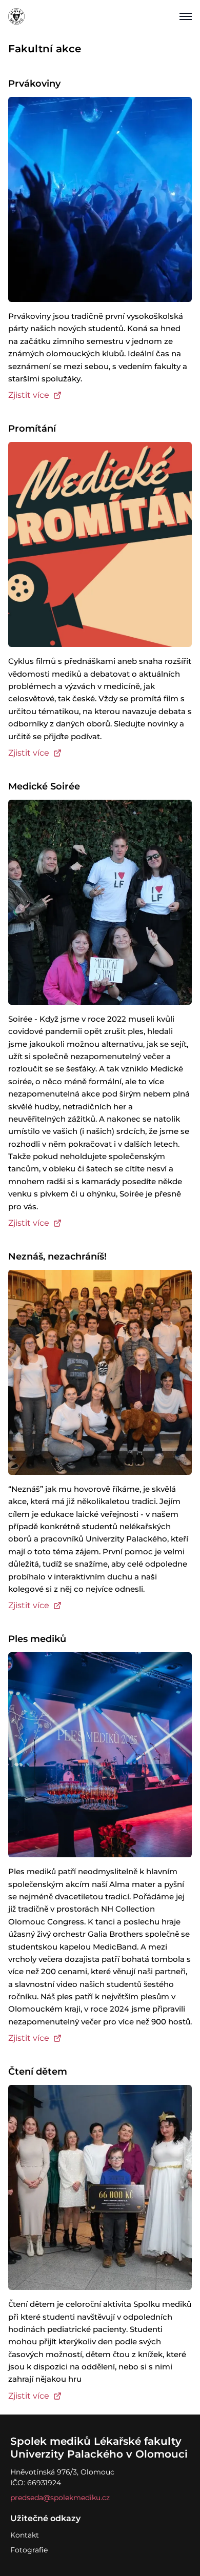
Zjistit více (29, 395)
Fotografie (29, 2550)
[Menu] (186, 16)
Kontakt (25, 2535)
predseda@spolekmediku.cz (60, 2498)
